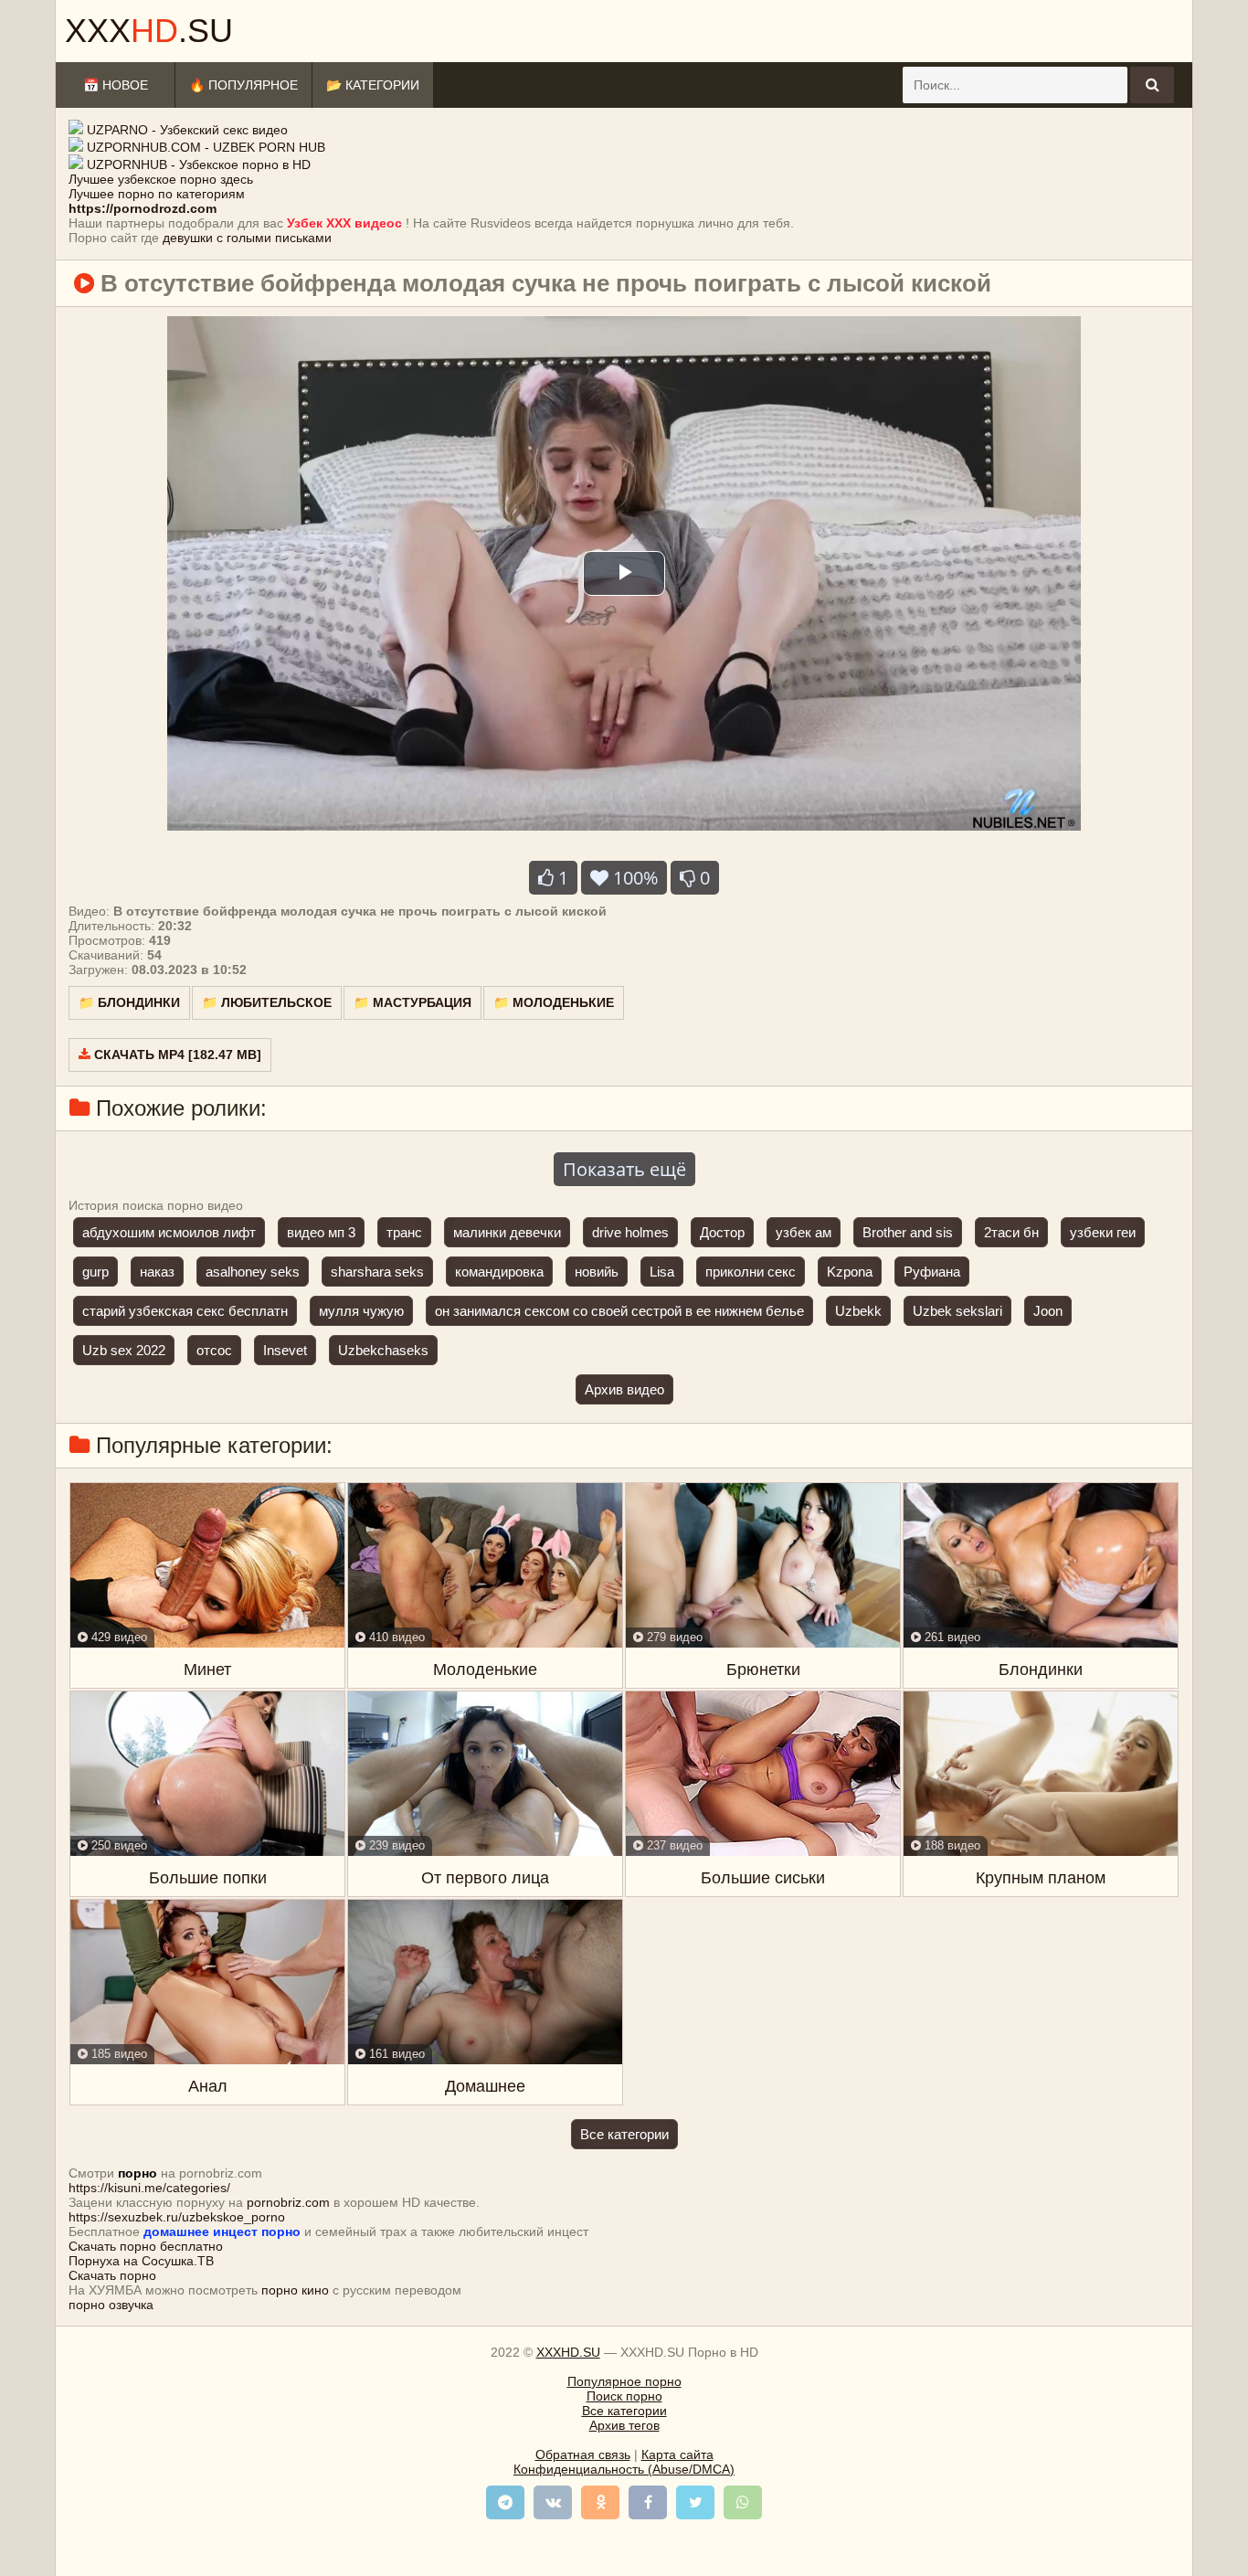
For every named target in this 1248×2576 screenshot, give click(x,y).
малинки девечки (507, 1232)
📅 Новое (116, 85)
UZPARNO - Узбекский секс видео (187, 130)
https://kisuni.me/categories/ (149, 2188)
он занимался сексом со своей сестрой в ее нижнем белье (619, 1311)
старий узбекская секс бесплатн (185, 1311)
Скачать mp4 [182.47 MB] (176, 1055)
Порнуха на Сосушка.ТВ (141, 2261)
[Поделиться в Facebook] (648, 2502)
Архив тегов (624, 2425)
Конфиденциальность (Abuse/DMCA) (624, 2469)
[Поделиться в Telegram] (505, 2502)
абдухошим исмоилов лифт (169, 1232)
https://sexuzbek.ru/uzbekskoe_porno (177, 2217)
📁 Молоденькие (554, 1002)
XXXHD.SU (568, 2352)
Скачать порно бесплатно (146, 2246)
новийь (597, 1272)
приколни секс (751, 1272)
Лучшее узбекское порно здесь (161, 179)
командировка (499, 1272)
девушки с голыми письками (247, 238)
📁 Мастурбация (412, 1002)
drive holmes (630, 1232)
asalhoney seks (253, 1272)
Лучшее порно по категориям (157, 194)
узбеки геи (1103, 1232)
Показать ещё (624, 1169)
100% (633, 878)
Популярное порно (624, 2381)
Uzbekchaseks (383, 1350)
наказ (157, 1272)
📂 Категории (373, 85)
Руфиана (932, 1272)
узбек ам (804, 1232)
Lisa (662, 1272)
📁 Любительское (267, 1002)
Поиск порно (624, 2396)
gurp (95, 1272)
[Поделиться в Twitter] (695, 2502)
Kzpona (850, 1272)
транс (404, 1232)
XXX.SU (149, 31)
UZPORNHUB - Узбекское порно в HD (199, 164)
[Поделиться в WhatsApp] (743, 2502)
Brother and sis (908, 1232)
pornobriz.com (288, 2202)
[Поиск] (1152, 85)
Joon (1048, 1311)
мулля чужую (361, 1311)
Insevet (285, 1350)
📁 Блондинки (129, 1002)
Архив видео (624, 1389)
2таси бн (1011, 1232)
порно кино (295, 2290)
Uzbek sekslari (957, 1311)
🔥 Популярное (243, 85)
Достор (722, 1232)
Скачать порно (112, 2275)
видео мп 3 (321, 1232)
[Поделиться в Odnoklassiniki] (600, 2502)
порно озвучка (111, 2305)
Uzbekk (858, 1311)
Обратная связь (583, 2454)
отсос (214, 1350)
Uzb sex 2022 (124, 1350)
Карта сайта (677, 2454)
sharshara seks (377, 1272)
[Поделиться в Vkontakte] (553, 2502)
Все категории (624, 2134)
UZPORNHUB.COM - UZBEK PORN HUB (206, 147)
